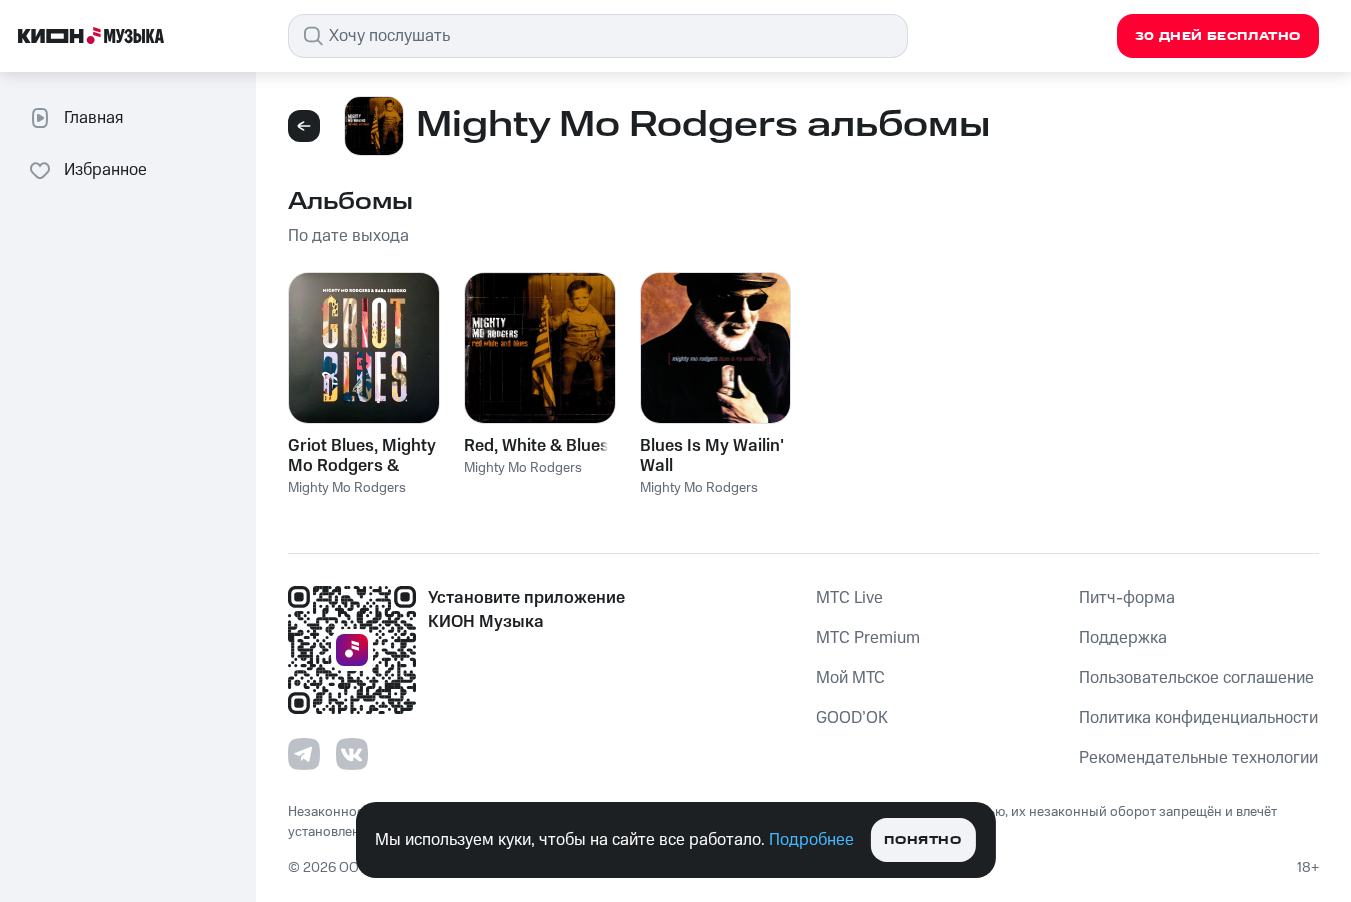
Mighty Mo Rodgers (347, 488)
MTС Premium (868, 638)
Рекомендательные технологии (1198, 758)
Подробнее (811, 840)
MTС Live (849, 598)
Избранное (105, 170)
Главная (93, 118)
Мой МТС (850, 678)
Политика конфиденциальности (1198, 718)
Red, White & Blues (536, 446)
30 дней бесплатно (1218, 36)
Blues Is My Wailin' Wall (712, 456)
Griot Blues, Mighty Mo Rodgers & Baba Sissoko (362, 456)
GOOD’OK (852, 718)
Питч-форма (1127, 598)
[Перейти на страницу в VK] (352, 754)
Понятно (922, 840)
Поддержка (1123, 638)
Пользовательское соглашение (1196, 678)
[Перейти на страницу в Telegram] (304, 754)
